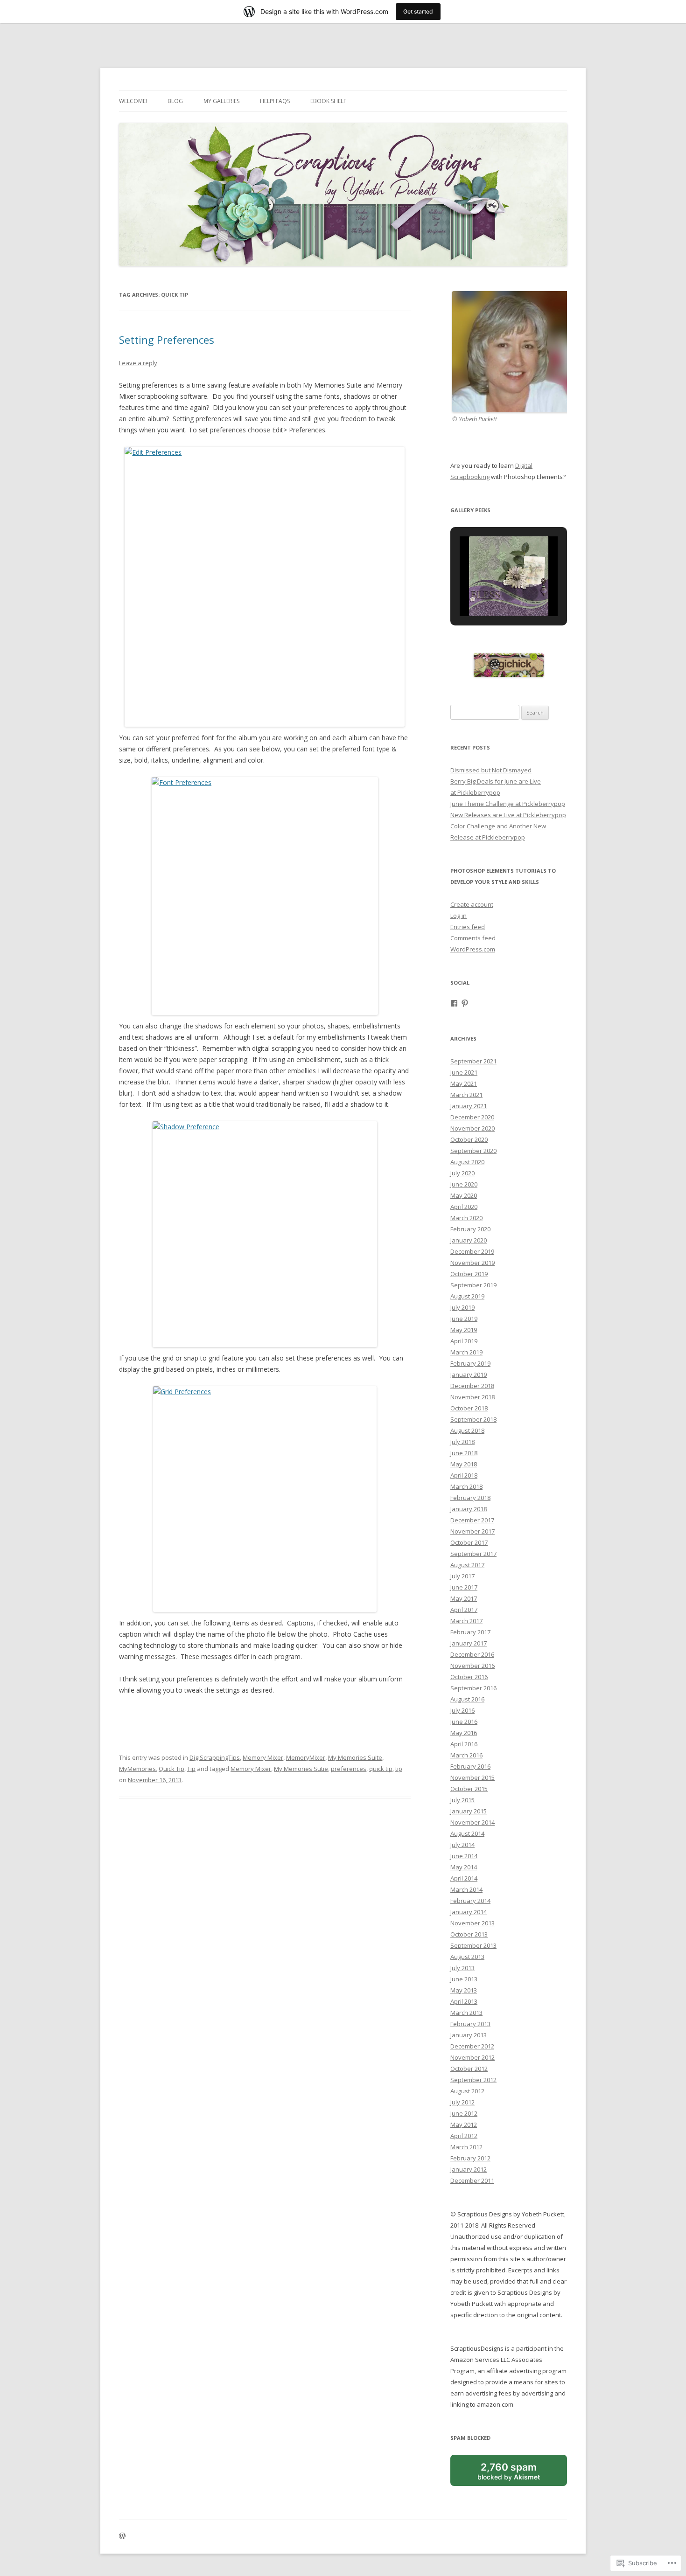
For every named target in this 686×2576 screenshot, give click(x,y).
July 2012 (462, 2102)
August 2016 (467, 1699)
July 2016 (462, 1710)
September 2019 (473, 1285)
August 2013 (467, 1957)
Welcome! (133, 101)
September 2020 (473, 1151)
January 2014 (469, 1912)
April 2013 (464, 2001)
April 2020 (464, 1207)
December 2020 (472, 1117)
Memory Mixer (263, 1757)
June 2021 (464, 1072)
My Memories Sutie (301, 1769)
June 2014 (464, 1856)
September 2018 (473, 1419)
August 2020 (467, 1162)
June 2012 (464, 2113)
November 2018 (472, 1397)
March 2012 (466, 2147)
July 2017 (462, 1576)
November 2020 (472, 1128)
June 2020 (464, 1184)
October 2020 (469, 1139)
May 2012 (464, 2125)
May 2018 (464, 1464)
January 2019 (469, 1375)
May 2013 (464, 1990)
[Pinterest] (465, 1003)
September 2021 (473, 1061)
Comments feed (473, 938)
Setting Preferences (167, 340)
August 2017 (467, 1565)
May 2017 (464, 1598)
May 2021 (464, 1083)
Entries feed (468, 927)
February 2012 (470, 2158)
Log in (458, 916)
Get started (418, 11)
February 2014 (470, 1901)
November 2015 (472, 1778)
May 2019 (464, 1330)
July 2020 (462, 1173)
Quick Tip (171, 1769)
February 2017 (470, 1632)
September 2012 (473, 2080)
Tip (191, 1769)
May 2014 (464, 1867)
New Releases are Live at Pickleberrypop (508, 815)
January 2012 (469, 2169)
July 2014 (462, 1845)
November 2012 (472, 2057)
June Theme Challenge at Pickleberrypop (508, 804)
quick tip (381, 1769)
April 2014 (464, 1878)
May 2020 (464, 1195)
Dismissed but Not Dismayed (491, 770)
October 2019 (469, 1274)
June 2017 (464, 1587)
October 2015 (469, 1789)
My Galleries (221, 101)
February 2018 (470, 1498)
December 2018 (472, 1386)
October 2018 (469, 1408)
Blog (175, 101)
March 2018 (466, 1486)
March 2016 (466, 1755)
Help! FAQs (275, 101)
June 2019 (464, 1319)
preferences (349, 1769)
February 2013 (470, 2024)
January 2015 (469, 1811)
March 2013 (466, 2013)
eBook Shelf (328, 101)
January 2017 (469, 1643)
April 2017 (464, 1610)
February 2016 (470, 1766)
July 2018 (462, 1442)
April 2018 (464, 1475)
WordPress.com (473, 949)
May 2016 (464, 1733)
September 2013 (473, 1945)
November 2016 (472, 1666)
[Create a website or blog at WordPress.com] (122, 2537)
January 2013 (469, 2035)
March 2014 (466, 1889)
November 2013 (472, 1923)
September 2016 (473, 1688)
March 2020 (466, 1218)
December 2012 (472, 2046)
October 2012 (469, 2069)
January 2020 (469, 1240)
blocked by (519, 2474)
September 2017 (473, 1554)
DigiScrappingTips (215, 1757)
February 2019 (470, 1363)
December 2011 (472, 2180)
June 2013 (464, 1979)
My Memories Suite (355, 1757)
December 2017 (472, 1520)
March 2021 (466, 1095)
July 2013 (462, 1968)
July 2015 (462, 1800)
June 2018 (464, 1453)
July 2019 (462, 1307)
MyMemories (137, 1769)
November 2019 (472, 1263)
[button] (487, 593)
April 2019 (464, 1341)
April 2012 (464, 2136)
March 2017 (466, 1621)
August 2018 (467, 1430)
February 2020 (470, 1229)
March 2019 (466, 1352)
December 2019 (472, 1251)
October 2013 (469, 1934)
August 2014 (467, 1833)
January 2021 (469, 1106)
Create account (472, 904)
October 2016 (469, 1677)
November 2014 (472, 1822)
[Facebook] (454, 1003)
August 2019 (467, 1296)
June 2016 (464, 1722)
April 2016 (464, 1744)
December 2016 (472, 1654)
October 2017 (469, 1542)
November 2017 (472, 1531)
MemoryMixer (306, 1757)
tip (399, 1769)
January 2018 (469, 1509)
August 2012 (467, 2091)
